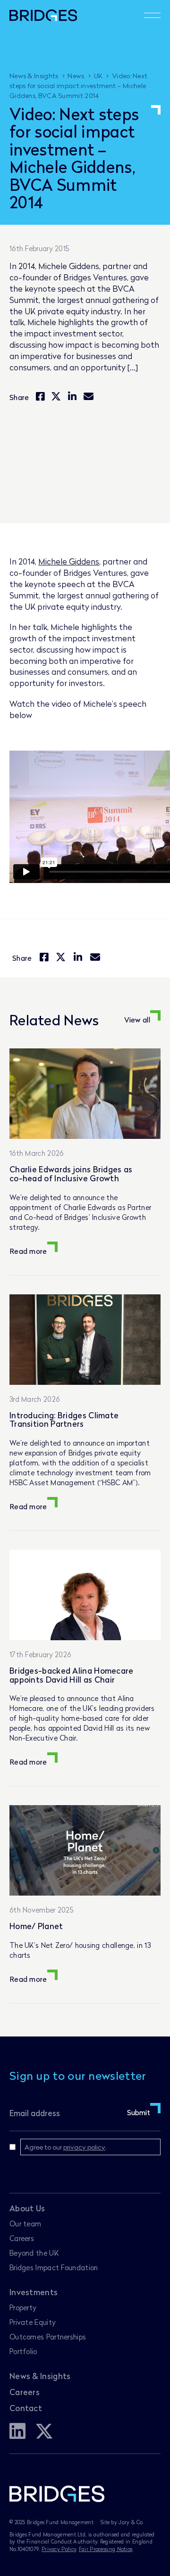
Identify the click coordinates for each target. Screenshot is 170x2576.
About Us (27, 2208)
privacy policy (84, 2147)
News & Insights (40, 2376)
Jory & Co (131, 2522)
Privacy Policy (59, 2549)
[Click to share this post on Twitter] (56, 397)
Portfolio (23, 2351)
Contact (26, 2408)
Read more (28, 1251)
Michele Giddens (69, 561)
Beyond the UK (34, 2253)
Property (23, 2307)
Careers (22, 2238)
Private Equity (33, 2322)
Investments (34, 2292)
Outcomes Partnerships (48, 2337)
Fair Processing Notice (106, 2549)
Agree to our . (66, 2147)
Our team (25, 2224)
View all (137, 1020)
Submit (139, 2112)
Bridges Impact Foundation (54, 2267)
